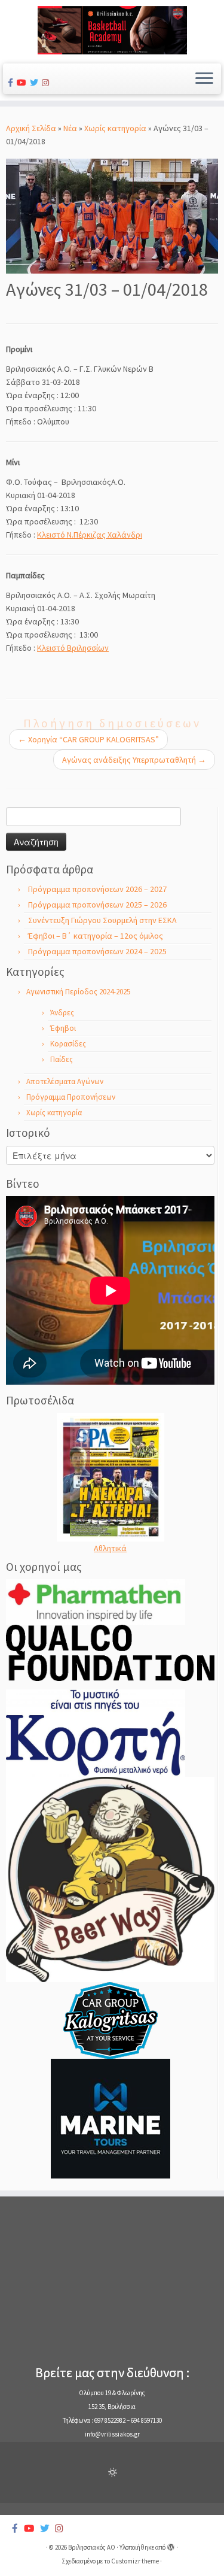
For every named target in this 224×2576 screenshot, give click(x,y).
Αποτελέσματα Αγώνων (65, 1081)
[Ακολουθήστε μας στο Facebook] (12, 83)
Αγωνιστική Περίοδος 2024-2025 (78, 992)
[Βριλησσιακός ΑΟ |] (112, 30)
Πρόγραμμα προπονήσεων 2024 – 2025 (97, 951)
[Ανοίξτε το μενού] (204, 79)
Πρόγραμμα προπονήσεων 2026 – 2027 (97, 889)
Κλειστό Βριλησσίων (73, 648)
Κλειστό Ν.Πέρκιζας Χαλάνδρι (90, 535)
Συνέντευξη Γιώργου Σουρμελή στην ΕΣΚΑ (102, 920)
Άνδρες (62, 1013)
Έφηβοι (63, 1028)
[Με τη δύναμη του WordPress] (171, 2545)
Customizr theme (135, 2561)
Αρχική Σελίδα (32, 128)
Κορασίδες (68, 1044)
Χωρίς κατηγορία (115, 128)
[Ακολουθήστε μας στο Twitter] (36, 83)
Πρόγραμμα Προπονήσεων (71, 1097)
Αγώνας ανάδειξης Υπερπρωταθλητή (134, 760)
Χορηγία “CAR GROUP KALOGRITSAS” (88, 739)
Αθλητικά (110, 1548)
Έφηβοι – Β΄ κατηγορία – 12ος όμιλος (96, 936)
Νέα (70, 128)
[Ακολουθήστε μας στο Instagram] (47, 83)
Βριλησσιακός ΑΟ (92, 2547)
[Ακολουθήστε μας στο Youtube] (23, 83)
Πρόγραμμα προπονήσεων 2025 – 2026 (97, 905)
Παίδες (62, 1059)
